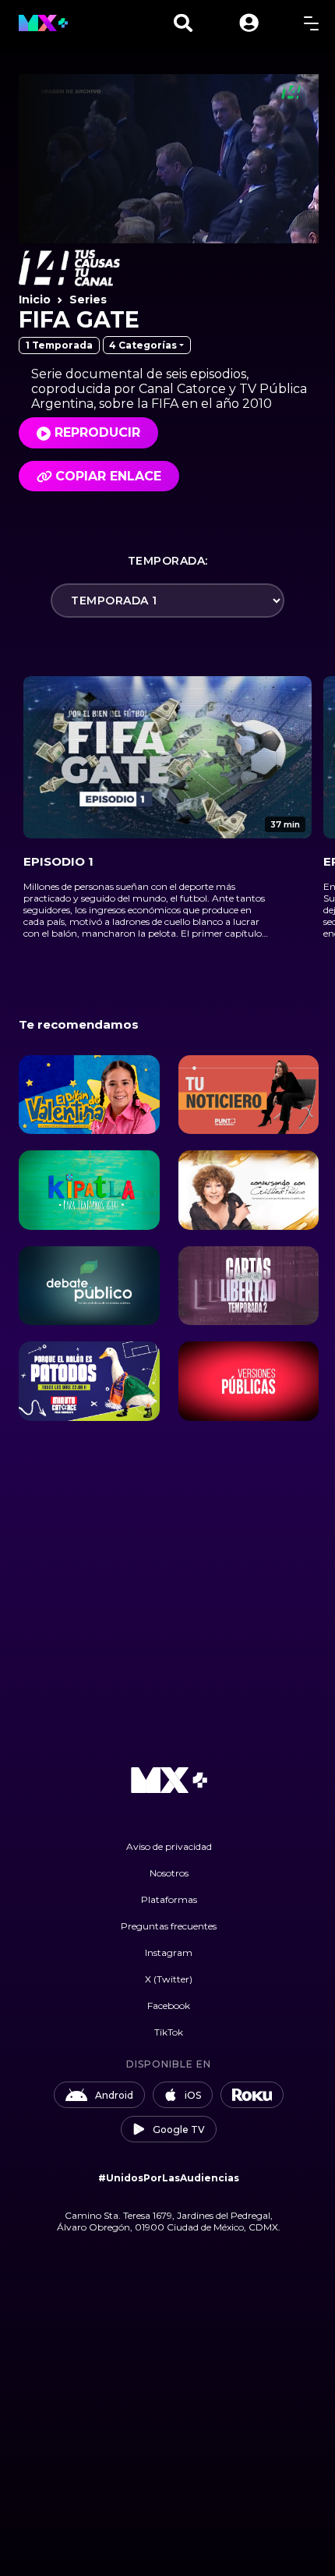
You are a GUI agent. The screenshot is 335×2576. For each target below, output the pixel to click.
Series (88, 299)
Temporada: (168, 561)
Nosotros (169, 1873)
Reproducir (97, 432)
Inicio (35, 299)
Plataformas (169, 1899)
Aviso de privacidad (169, 1846)
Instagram (169, 1952)
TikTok (169, 2032)
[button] (249, 23)
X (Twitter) (169, 1979)
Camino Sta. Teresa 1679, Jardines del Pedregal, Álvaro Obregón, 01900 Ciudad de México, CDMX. (169, 2221)
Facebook (169, 2006)
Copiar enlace (108, 476)
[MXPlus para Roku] (252, 2095)
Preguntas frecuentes (169, 1926)
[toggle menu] (311, 23)
